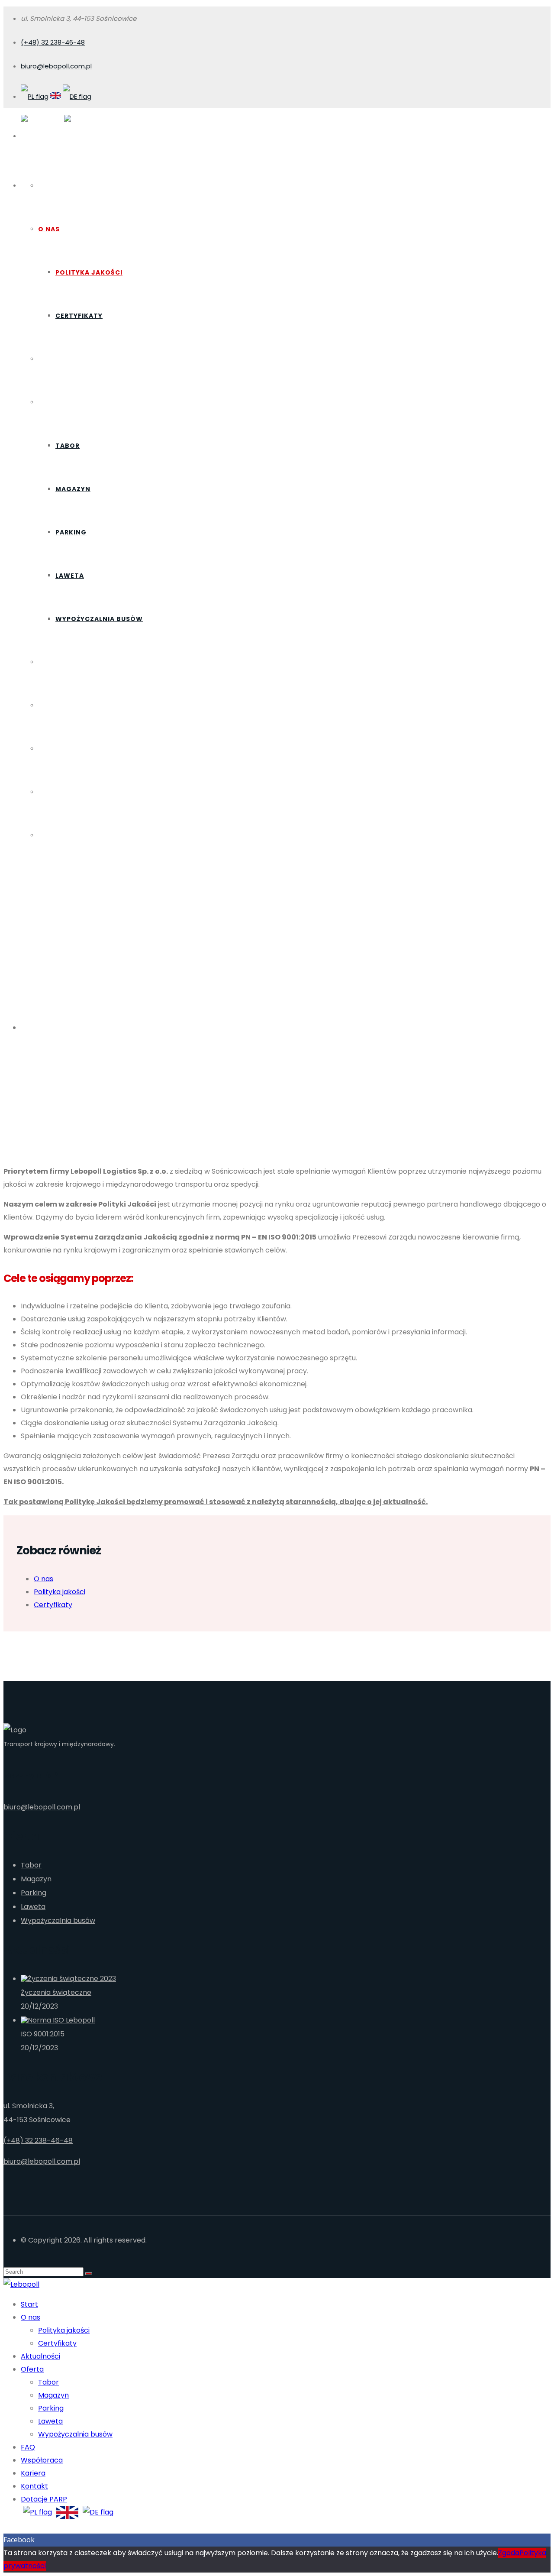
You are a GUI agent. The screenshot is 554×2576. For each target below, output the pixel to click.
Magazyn (73, 489)
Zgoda (509, 2553)
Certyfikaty (79, 316)
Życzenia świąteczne (56, 1992)
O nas (49, 229)
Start (50, 186)
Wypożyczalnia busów (99, 619)
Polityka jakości (89, 272)
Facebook (19, 2540)
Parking (71, 532)
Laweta (70, 576)
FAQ (45, 662)
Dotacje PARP (65, 835)
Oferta (52, 402)
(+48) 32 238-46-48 (53, 42)
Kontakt (55, 792)
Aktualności (63, 359)
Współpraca (62, 705)
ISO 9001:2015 (43, 2034)
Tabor (68, 446)
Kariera (53, 749)
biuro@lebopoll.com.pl (56, 66)
